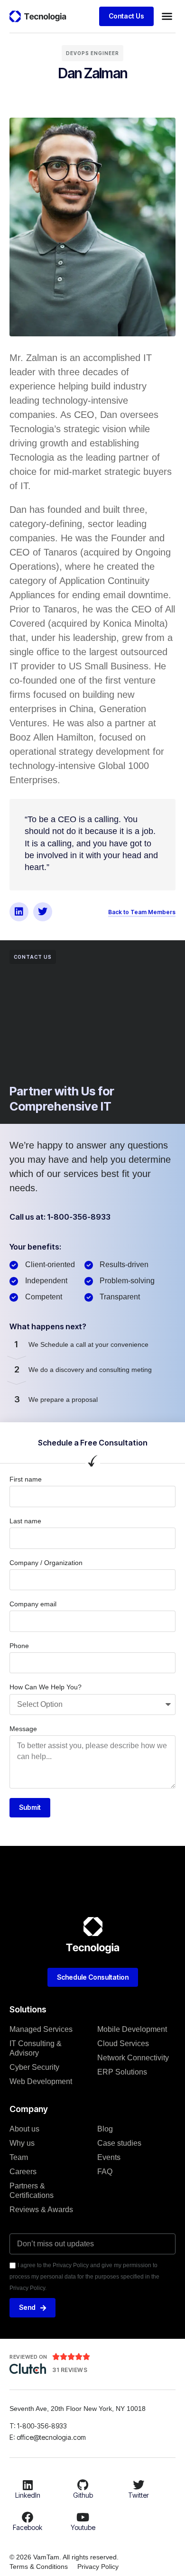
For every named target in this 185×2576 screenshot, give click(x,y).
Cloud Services (123, 2043)
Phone (19, 1646)
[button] (167, 16)
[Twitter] (43, 912)
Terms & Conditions (39, 2567)
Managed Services (41, 2029)
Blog (105, 2129)
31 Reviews (70, 2370)
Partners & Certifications (32, 2191)
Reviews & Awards (41, 2210)
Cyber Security (34, 2067)
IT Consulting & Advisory (36, 2048)
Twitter (139, 2495)
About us (24, 2129)
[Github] (83, 2485)
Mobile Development (132, 2029)
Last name (25, 1521)
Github (83, 2495)
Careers (23, 2172)
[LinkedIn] (28, 2485)
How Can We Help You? (46, 1687)
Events (109, 2157)
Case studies (119, 2143)
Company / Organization (46, 1563)
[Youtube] (83, 2517)
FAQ (105, 2172)
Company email (33, 1604)
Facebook (28, 2527)
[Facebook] (28, 2517)
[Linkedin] (19, 912)
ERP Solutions (122, 2072)
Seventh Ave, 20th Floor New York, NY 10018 (79, 2409)
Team (19, 2157)
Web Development (41, 2081)
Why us (22, 2143)
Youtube (83, 2527)
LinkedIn (28, 2495)
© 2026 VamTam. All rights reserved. (64, 2557)
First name (26, 1479)
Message (23, 1729)
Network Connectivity (133, 2058)
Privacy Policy (98, 2567)
